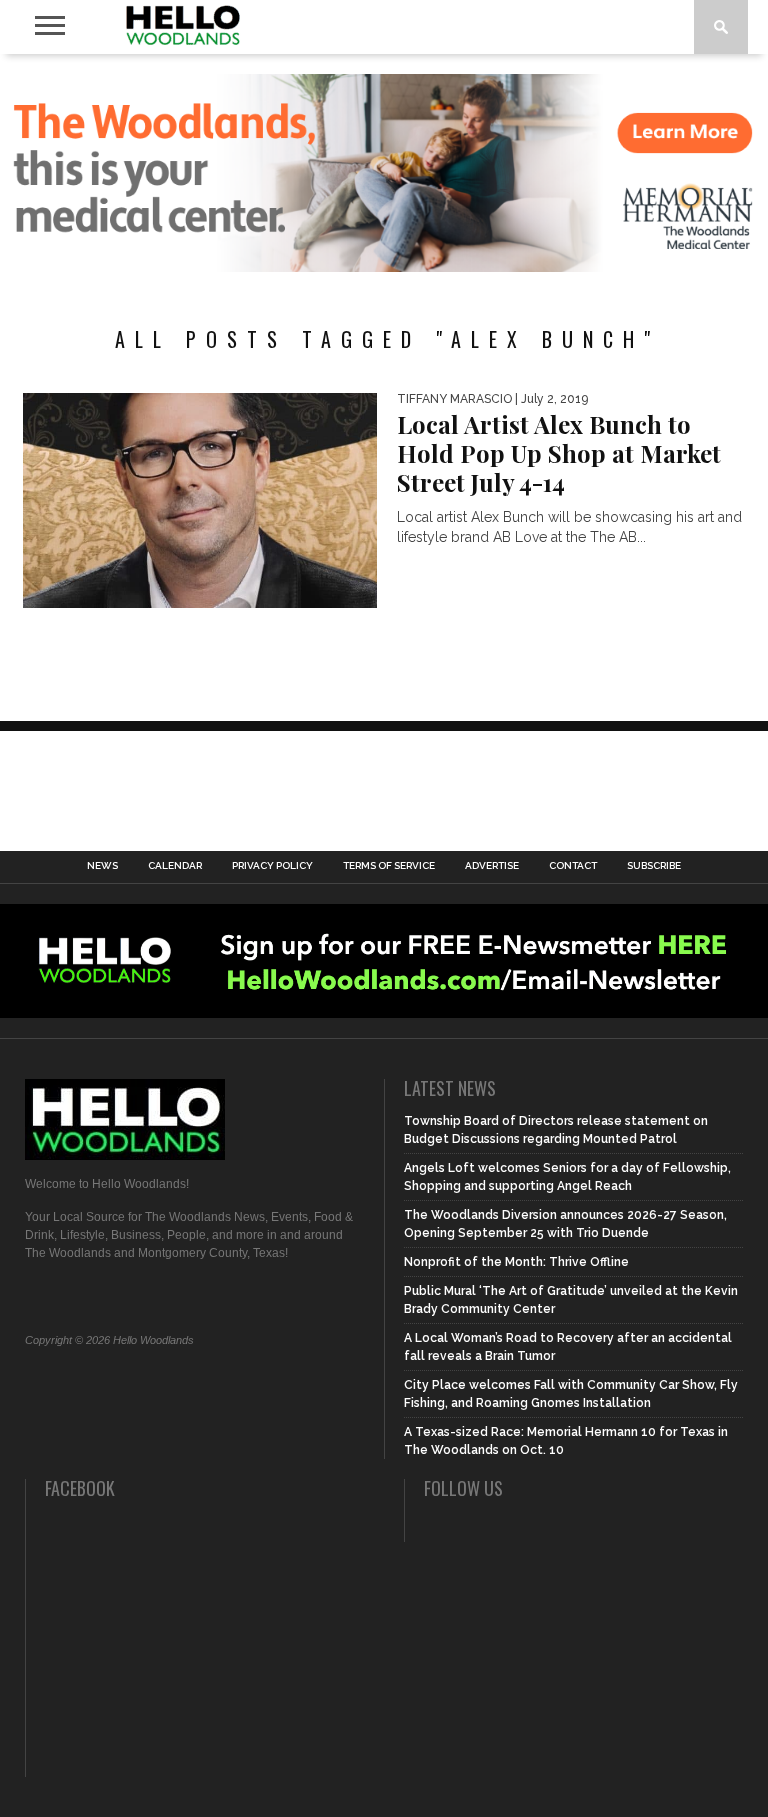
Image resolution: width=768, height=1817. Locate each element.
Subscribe (654, 866)
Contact (573, 866)
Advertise (492, 866)
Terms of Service (389, 866)
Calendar (175, 866)
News (102, 866)
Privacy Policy (272, 866)
